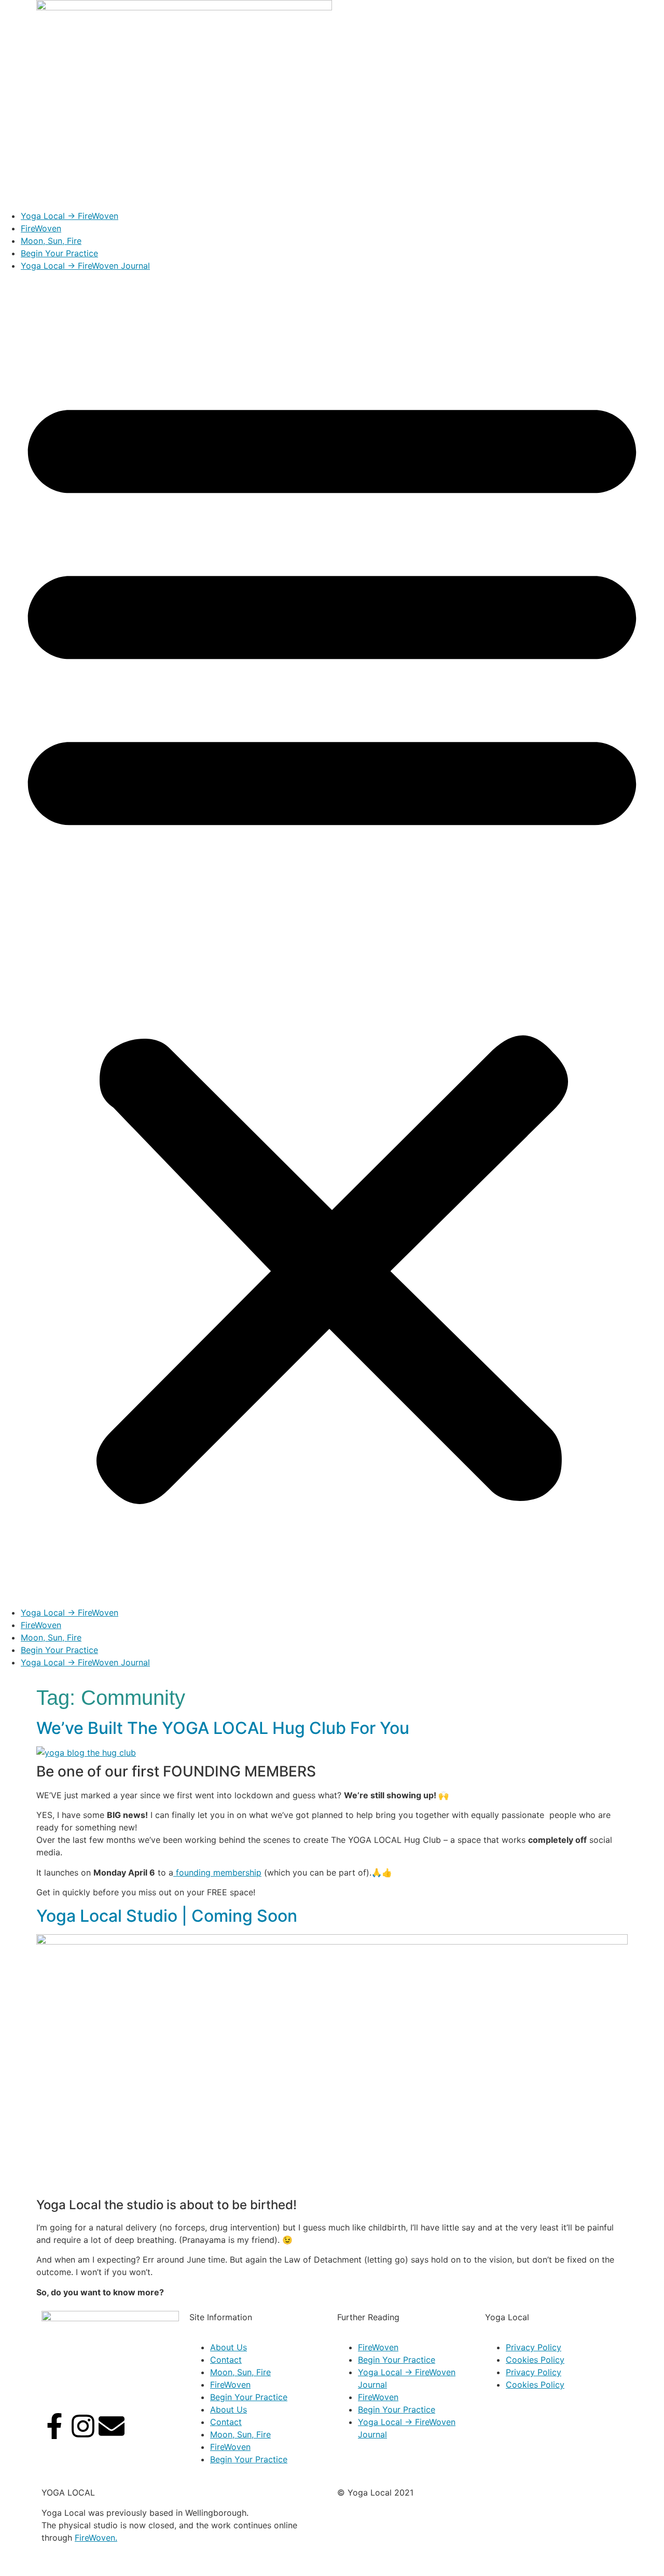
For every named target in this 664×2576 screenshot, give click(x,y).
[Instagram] (83, 2426)
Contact (226, 2360)
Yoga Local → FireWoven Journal (85, 266)
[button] (332, 939)
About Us (229, 2347)
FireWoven (41, 228)
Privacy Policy (534, 2347)
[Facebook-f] (54, 2426)
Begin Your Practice (59, 253)
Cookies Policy (535, 2360)
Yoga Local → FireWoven (70, 216)
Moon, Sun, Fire (51, 241)
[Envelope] (112, 2426)
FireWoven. (96, 2538)
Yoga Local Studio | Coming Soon (167, 1916)
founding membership (217, 1872)
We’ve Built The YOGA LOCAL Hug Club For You (223, 1728)
